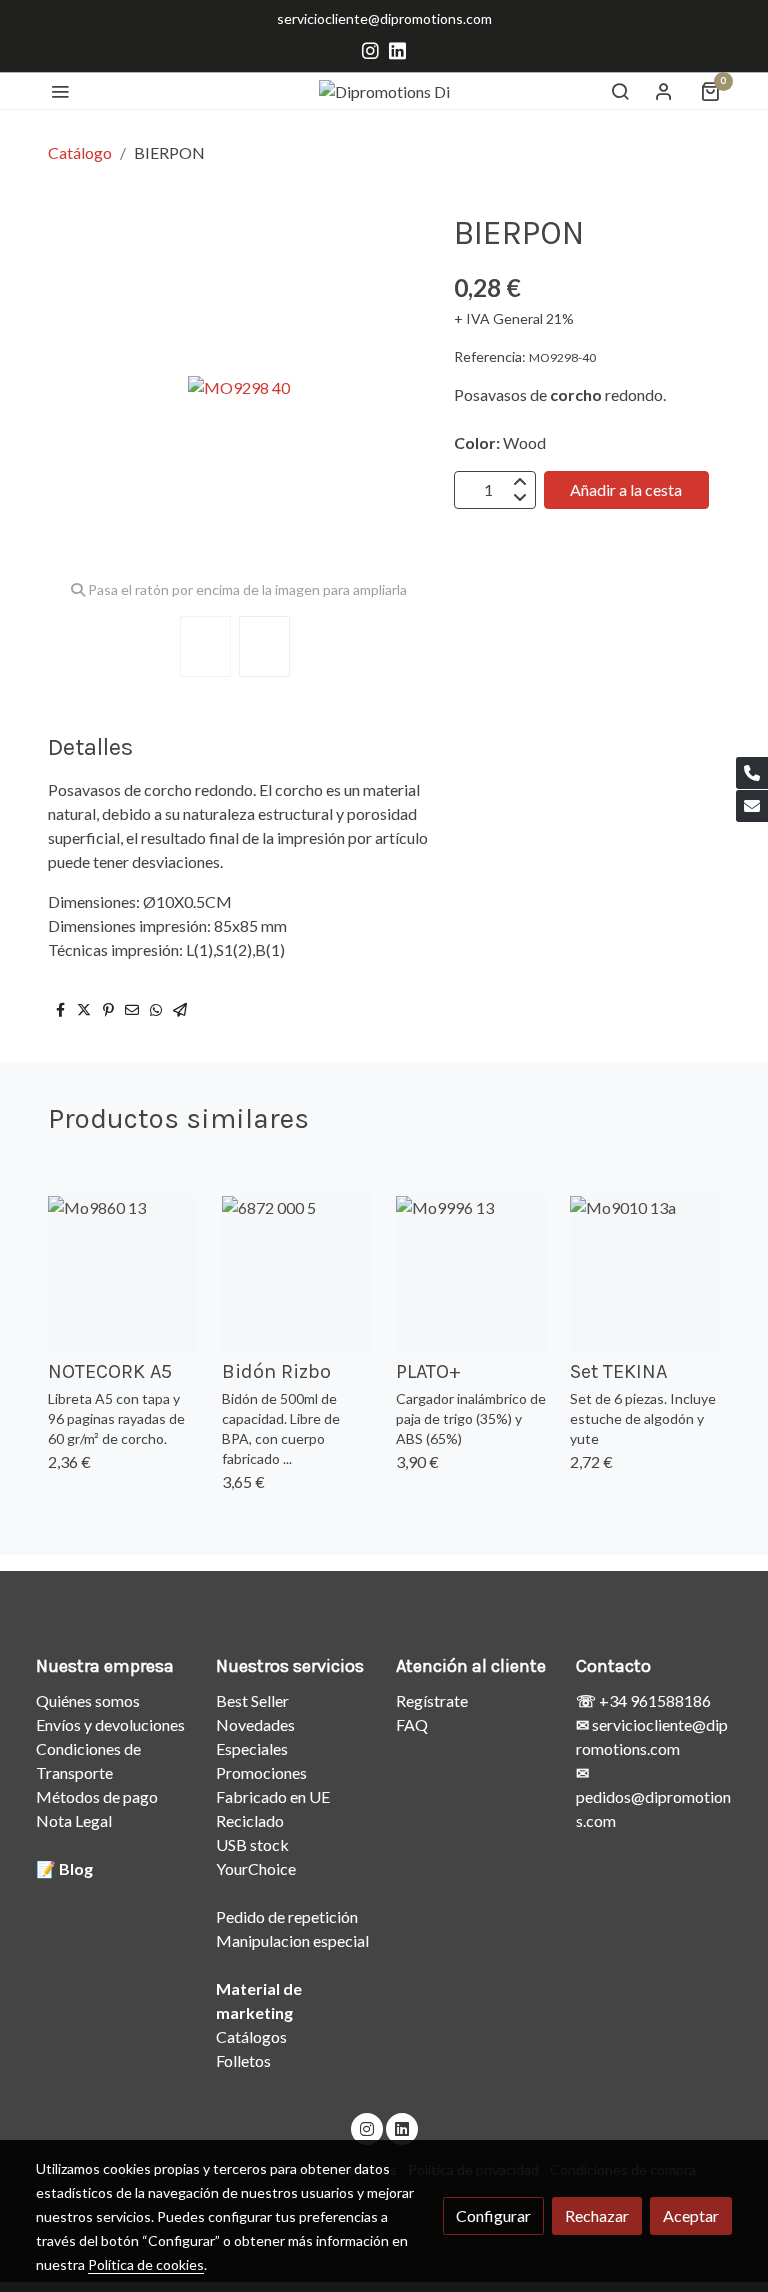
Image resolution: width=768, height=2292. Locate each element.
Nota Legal (74, 1820)
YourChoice (256, 1868)
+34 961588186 (653, 1700)
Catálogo (80, 152)
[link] (384, 91)
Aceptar (691, 2215)
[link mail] (752, 806)
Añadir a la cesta (626, 489)
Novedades (255, 1724)
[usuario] (664, 91)
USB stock (252, 1844)
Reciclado (250, 1820)
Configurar (493, 2215)
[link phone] (752, 773)
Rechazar (597, 2215)
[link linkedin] (397, 49)
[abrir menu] (60, 91)
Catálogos (251, 2036)
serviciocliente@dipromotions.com (384, 18)
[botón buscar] (620, 91)
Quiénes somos (88, 1700)
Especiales (252, 1748)
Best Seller (252, 1700)
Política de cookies (146, 2264)
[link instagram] (370, 49)
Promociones (261, 1772)
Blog (76, 1868)
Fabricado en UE (273, 1796)
